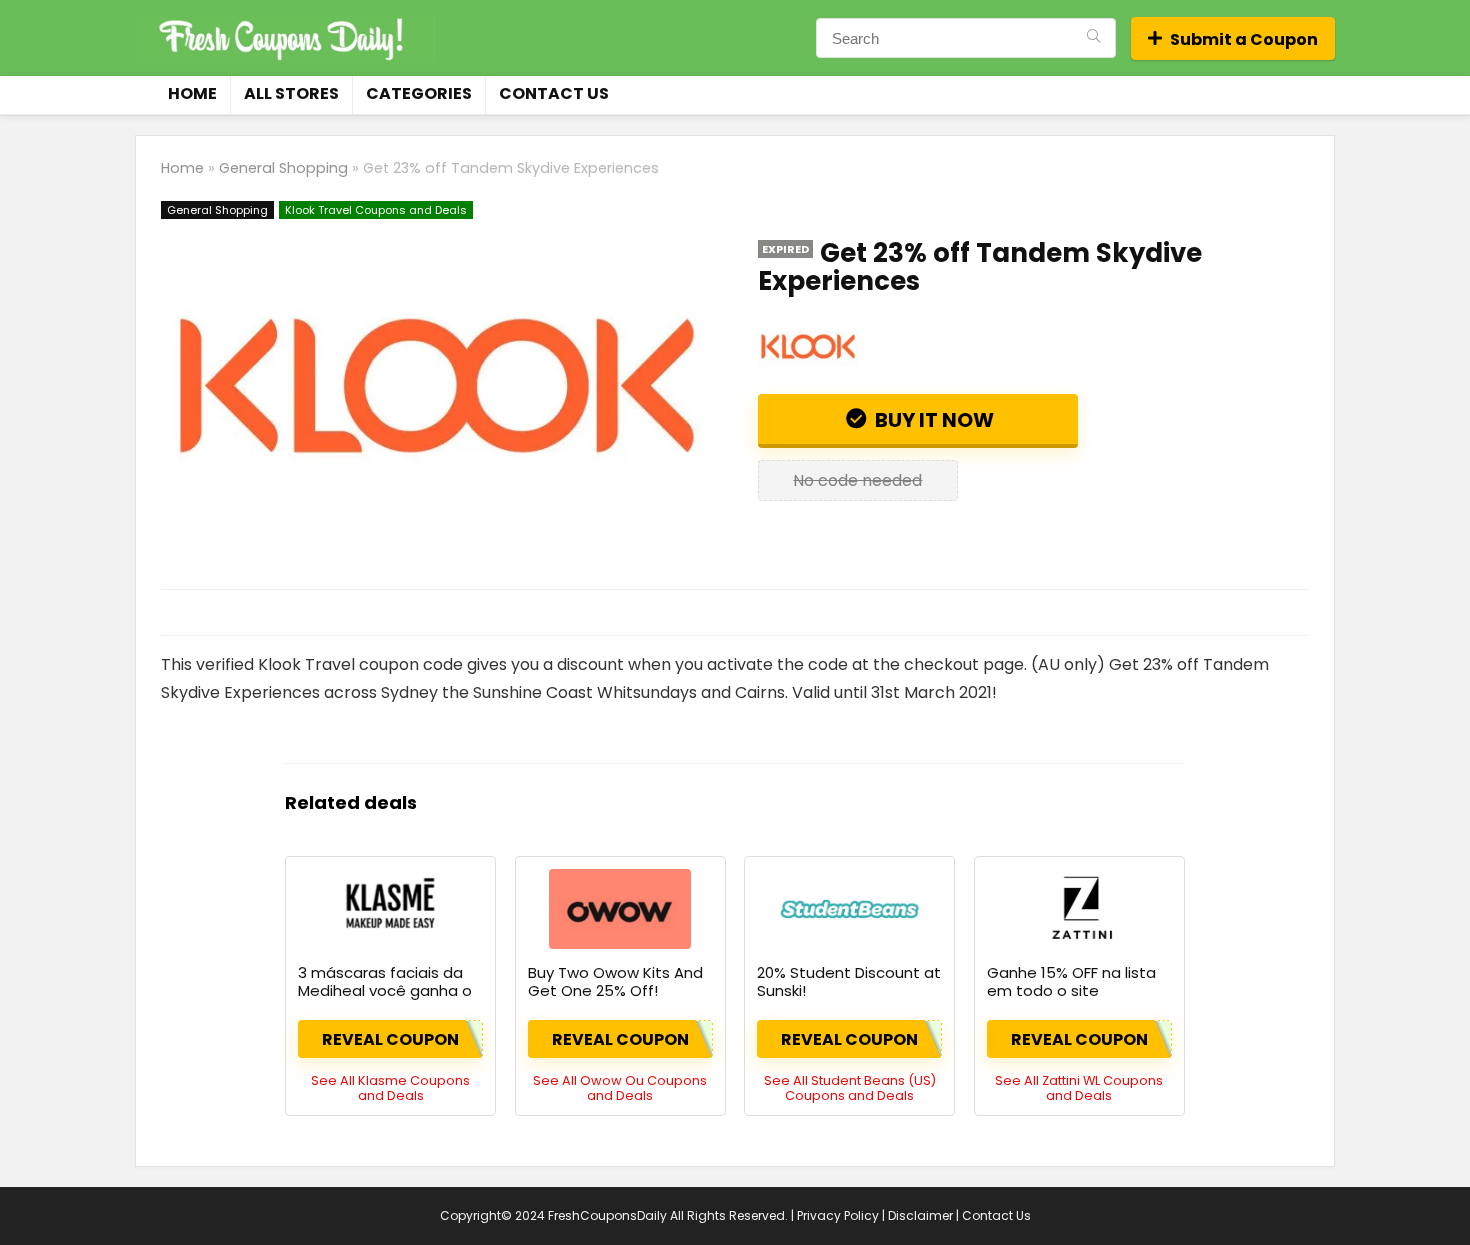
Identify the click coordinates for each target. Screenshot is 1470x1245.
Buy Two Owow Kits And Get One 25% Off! (615, 981)
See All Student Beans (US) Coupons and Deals (850, 1088)
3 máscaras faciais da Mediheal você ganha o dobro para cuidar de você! (385, 999)
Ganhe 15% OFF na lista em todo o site (1071, 981)
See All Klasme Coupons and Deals (390, 1088)
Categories (419, 93)
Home (192, 93)
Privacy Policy (838, 1215)
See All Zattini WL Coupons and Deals (1079, 1088)
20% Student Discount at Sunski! (849, 981)
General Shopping (283, 168)
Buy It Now (932, 420)
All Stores (291, 93)
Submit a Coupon (1244, 39)
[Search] (1093, 38)
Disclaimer (920, 1215)
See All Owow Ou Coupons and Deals (620, 1088)
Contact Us (554, 93)
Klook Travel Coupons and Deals (376, 210)
